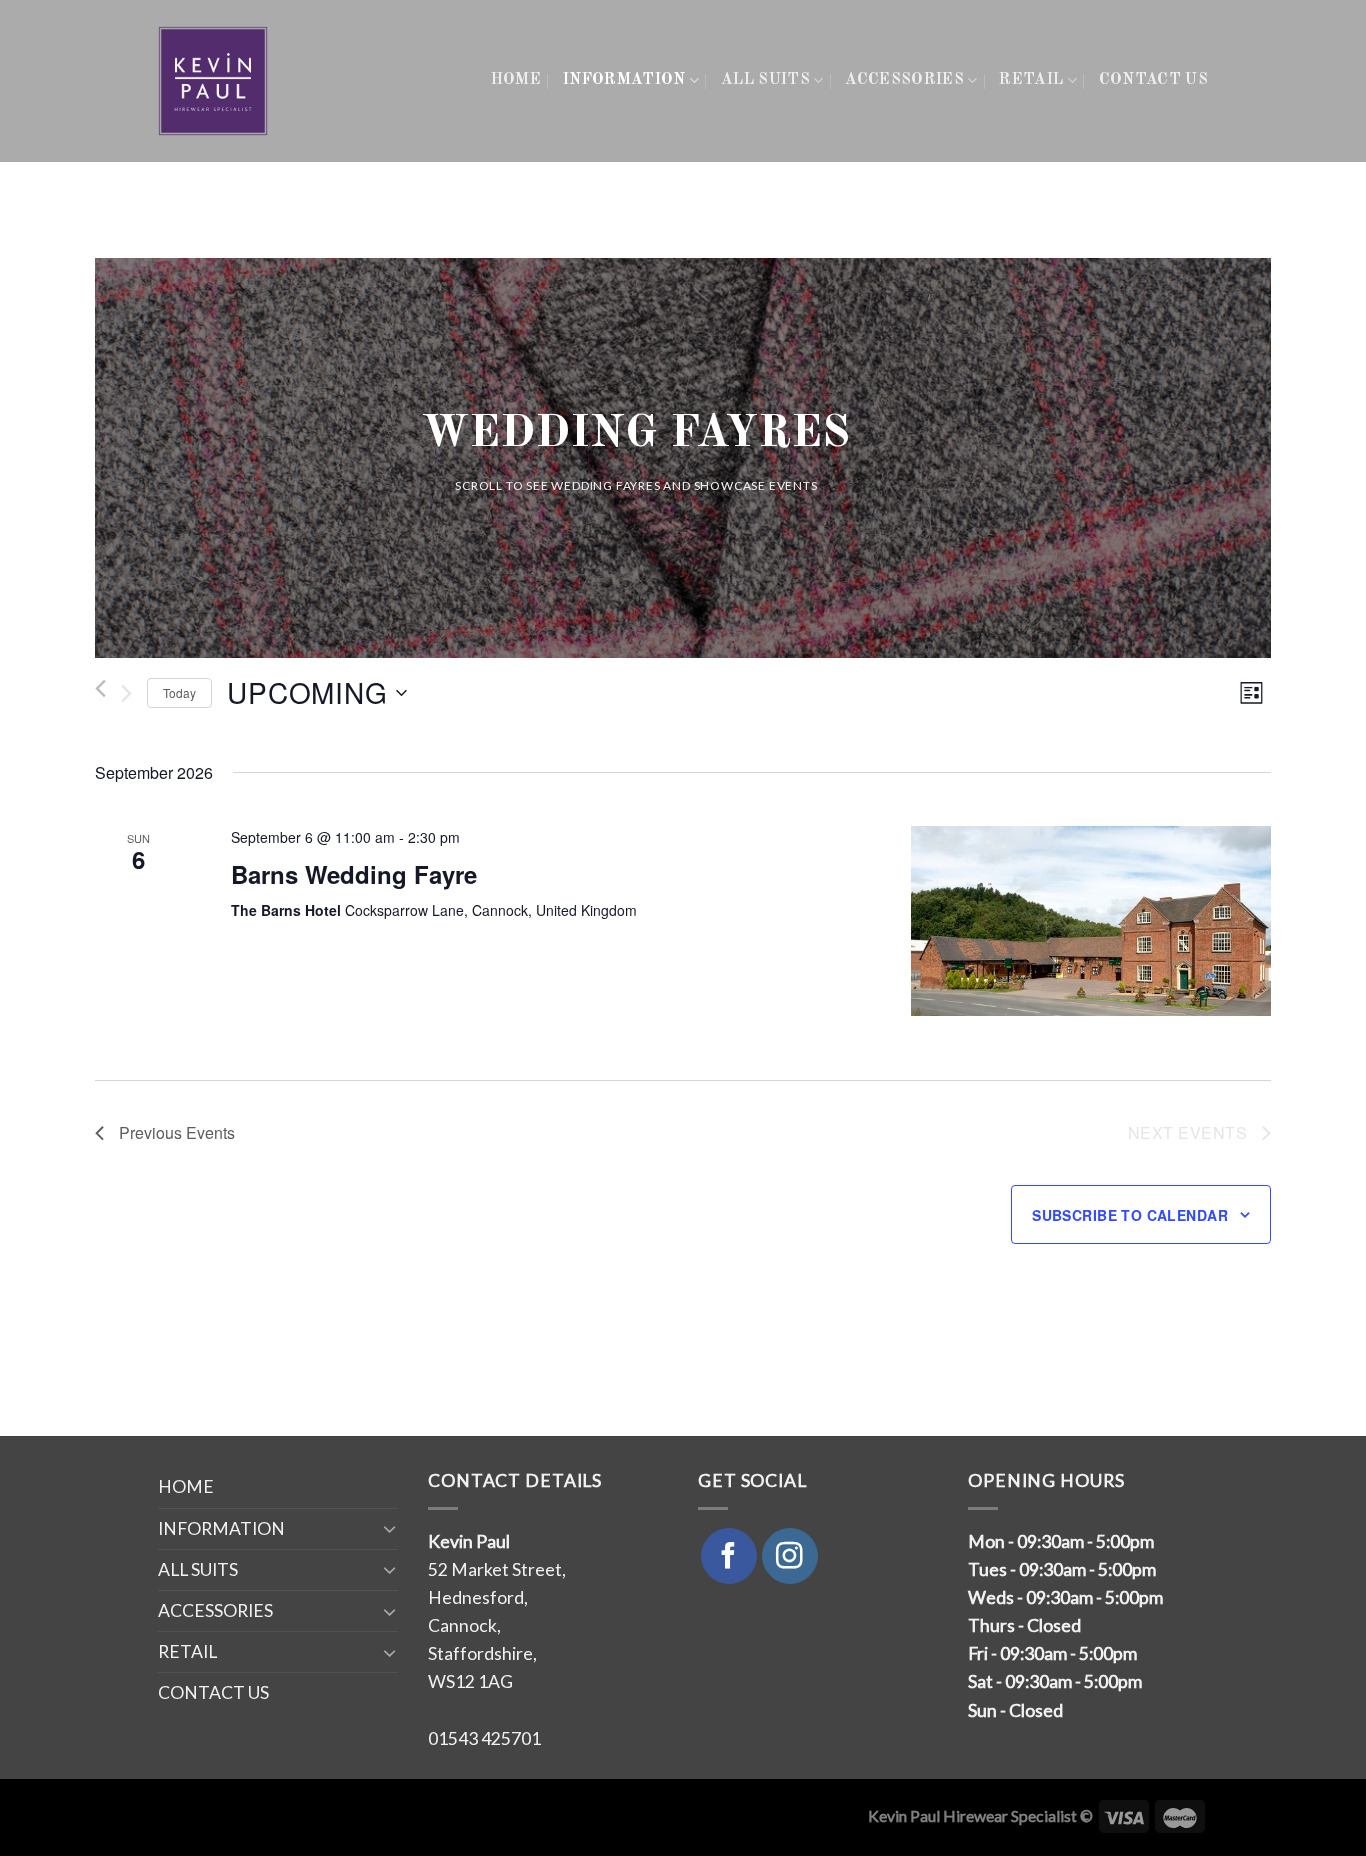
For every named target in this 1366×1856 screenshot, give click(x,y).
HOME (516, 80)
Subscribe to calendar (1130, 1215)
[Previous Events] (100, 688)
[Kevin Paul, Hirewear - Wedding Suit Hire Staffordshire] (214, 81)
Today (179, 692)
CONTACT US (1153, 80)
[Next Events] (126, 693)
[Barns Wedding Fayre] (1091, 921)
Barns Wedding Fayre (354, 874)
